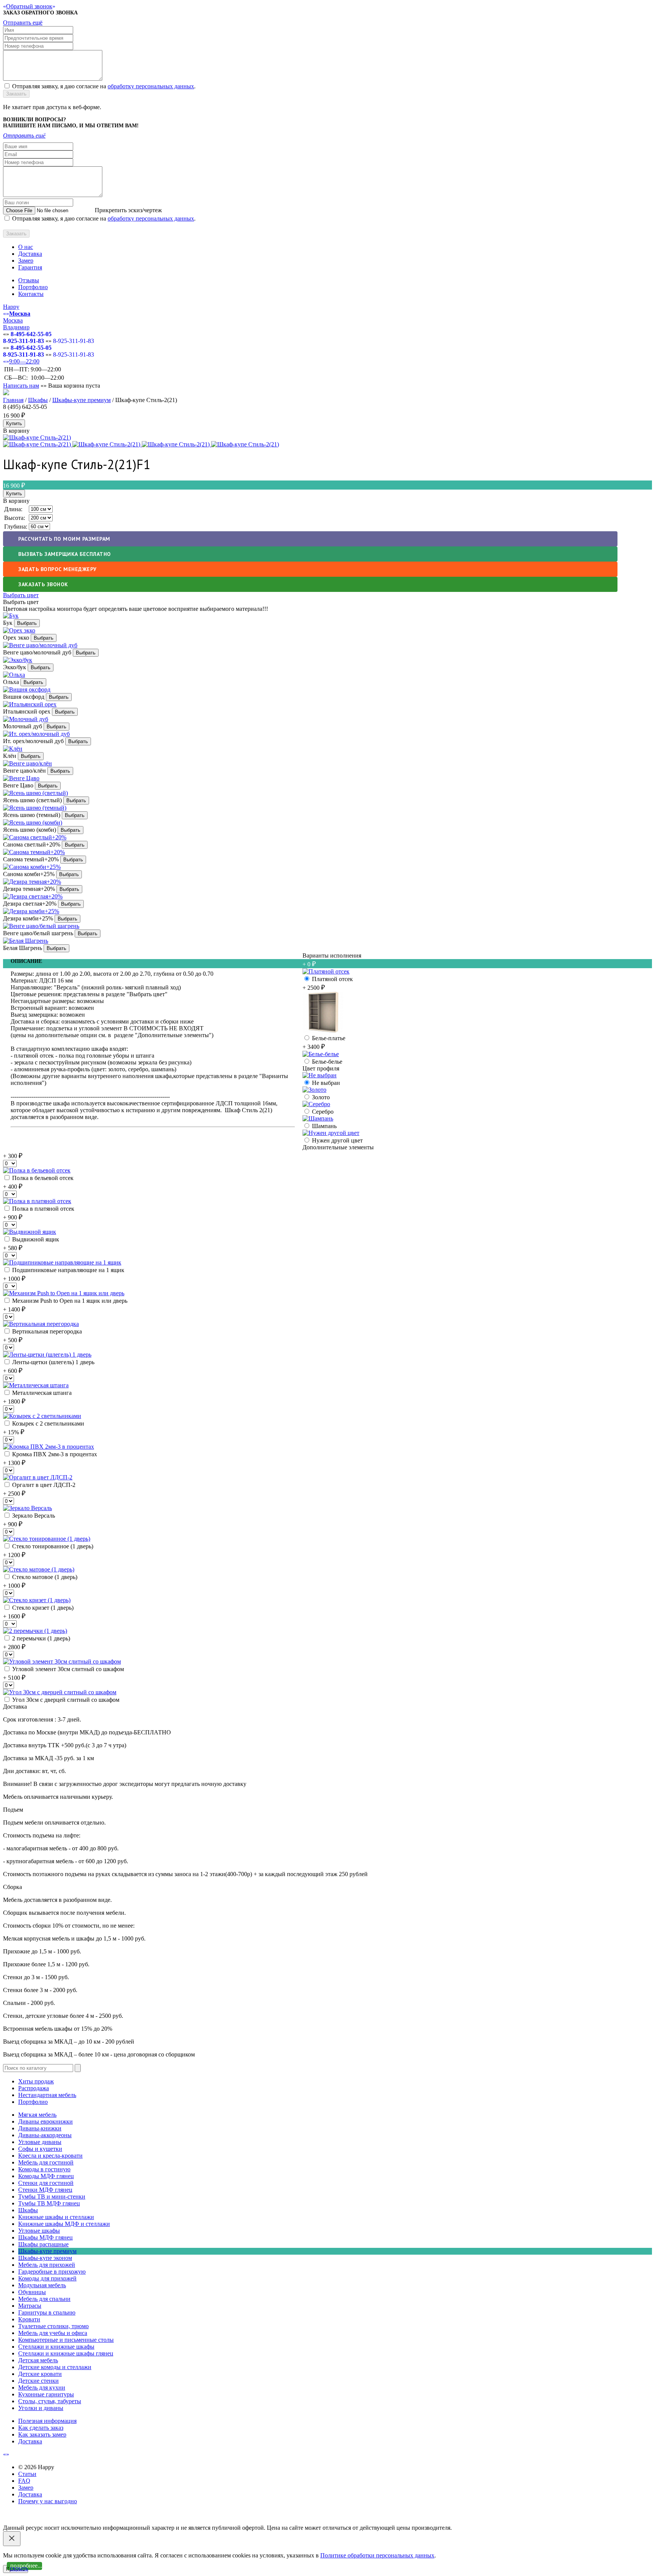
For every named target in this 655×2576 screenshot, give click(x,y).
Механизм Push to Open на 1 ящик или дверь (69, 1301)
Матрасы (30, 2306)
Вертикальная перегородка (46, 1331)
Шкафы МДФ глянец (45, 2237)
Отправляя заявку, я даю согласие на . (104, 86)
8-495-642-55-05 (31, 334)
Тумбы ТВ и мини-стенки (52, 2196)
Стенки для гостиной (46, 2183)
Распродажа (34, 2088)
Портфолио (33, 287)
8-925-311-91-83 (24, 341)
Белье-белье (326, 1062)
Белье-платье (328, 1038)
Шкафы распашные (43, 2244)
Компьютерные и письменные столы (66, 2340)
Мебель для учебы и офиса (53, 2333)
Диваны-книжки (40, 2128)
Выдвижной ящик (35, 1239)
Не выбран (325, 1083)
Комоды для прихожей (47, 2278)
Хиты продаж (36, 2081)
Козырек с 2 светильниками (47, 1423)
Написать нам (21, 386)
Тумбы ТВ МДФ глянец (49, 2203)
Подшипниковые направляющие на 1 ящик (67, 1270)
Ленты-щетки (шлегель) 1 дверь (52, 1362)
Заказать (16, 94)
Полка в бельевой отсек (42, 1178)
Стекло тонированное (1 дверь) (52, 1546)
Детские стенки (38, 2381)
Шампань (324, 1126)
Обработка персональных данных (131, 2521)
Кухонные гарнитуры (46, 2394)
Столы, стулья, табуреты (50, 2401)
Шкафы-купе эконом (45, 2258)
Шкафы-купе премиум (81, 400)
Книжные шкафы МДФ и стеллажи (64, 2224)
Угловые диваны (40, 2142)
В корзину (16, 501)
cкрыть (19, 2568)
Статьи (27, 2474)
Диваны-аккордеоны (45, 2135)
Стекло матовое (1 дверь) (44, 1577)
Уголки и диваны (41, 2408)
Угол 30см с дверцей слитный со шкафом (65, 1700)
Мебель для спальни (44, 2299)
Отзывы (29, 280)
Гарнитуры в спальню (47, 2312)
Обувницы (32, 2292)
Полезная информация (47, 2421)
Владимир (16, 327)
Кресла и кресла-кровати (50, 2156)
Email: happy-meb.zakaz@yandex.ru (47, 2514)
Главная (13, 400)
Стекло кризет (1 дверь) (42, 1608)
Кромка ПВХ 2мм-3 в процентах (54, 1454)
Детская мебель (38, 2360)
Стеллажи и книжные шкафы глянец (66, 2353)
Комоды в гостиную (44, 2169)
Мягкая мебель (37, 2115)
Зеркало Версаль (33, 1516)
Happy (11, 307)
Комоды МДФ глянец (46, 2176)
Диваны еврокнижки (45, 2121)
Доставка (30, 254)
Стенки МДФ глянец (45, 2190)
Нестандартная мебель (47, 2095)
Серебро (322, 1112)
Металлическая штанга (41, 1393)
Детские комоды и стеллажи (55, 2367)
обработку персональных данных (151, 86)
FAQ (24, 2481)
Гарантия (30, 267)
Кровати (29, 2319)
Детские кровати (40, 2374)
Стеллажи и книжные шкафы (56, 2347)
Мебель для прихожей (47, 2265)
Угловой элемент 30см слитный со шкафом (67, 1669)
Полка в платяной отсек (42, 1209)
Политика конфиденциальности (45, 2521)
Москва (13, 320)
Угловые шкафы (39, 2231)
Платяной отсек (332, 979)
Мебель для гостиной (46, 2162)
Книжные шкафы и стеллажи (56, 2217)
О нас (26, 247)
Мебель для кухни (42, 2387)
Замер (26, 261)
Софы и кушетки (40, 2149)
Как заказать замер (42, 2434)
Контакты (31, 294)
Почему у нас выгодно (48, 2501)
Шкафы (38, 400)
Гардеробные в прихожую (52, 2272)
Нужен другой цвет (337, 1140)
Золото (320, 1097)
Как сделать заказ (41, 2428)
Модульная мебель (42, 2285)
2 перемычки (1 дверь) (40, 1638)
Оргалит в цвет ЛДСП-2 (43, 1485)
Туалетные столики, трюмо (53, 2326)
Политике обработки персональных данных (377, 2555)
